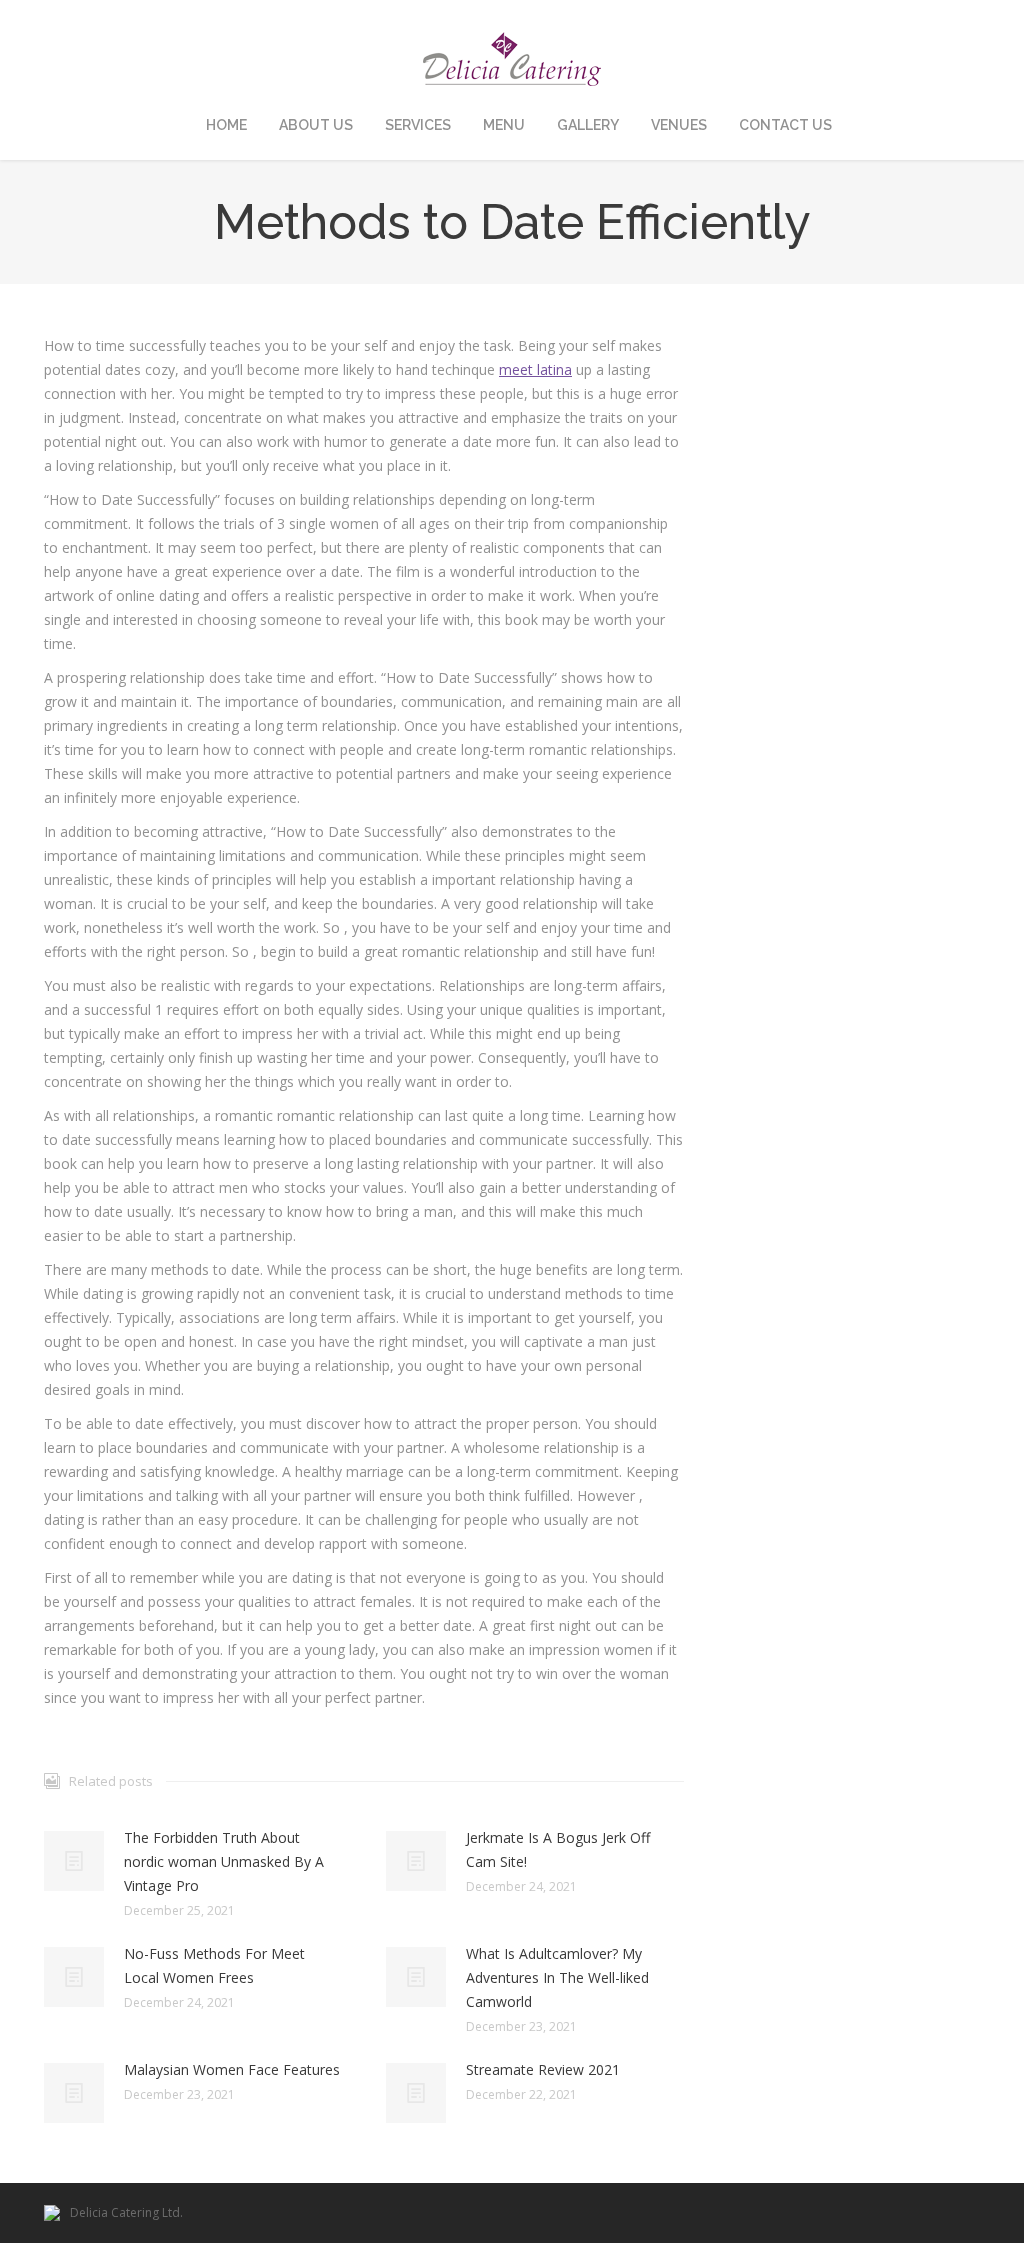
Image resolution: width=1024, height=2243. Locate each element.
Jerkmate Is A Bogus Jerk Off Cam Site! (558, 1849)
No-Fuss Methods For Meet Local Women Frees (214, 1965)
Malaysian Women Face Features (232, 2069)
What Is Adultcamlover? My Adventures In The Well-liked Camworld (557, 1977)
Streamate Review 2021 (543, 2069)
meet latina (535, 369)
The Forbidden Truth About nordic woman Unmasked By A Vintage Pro (224, 1861)
